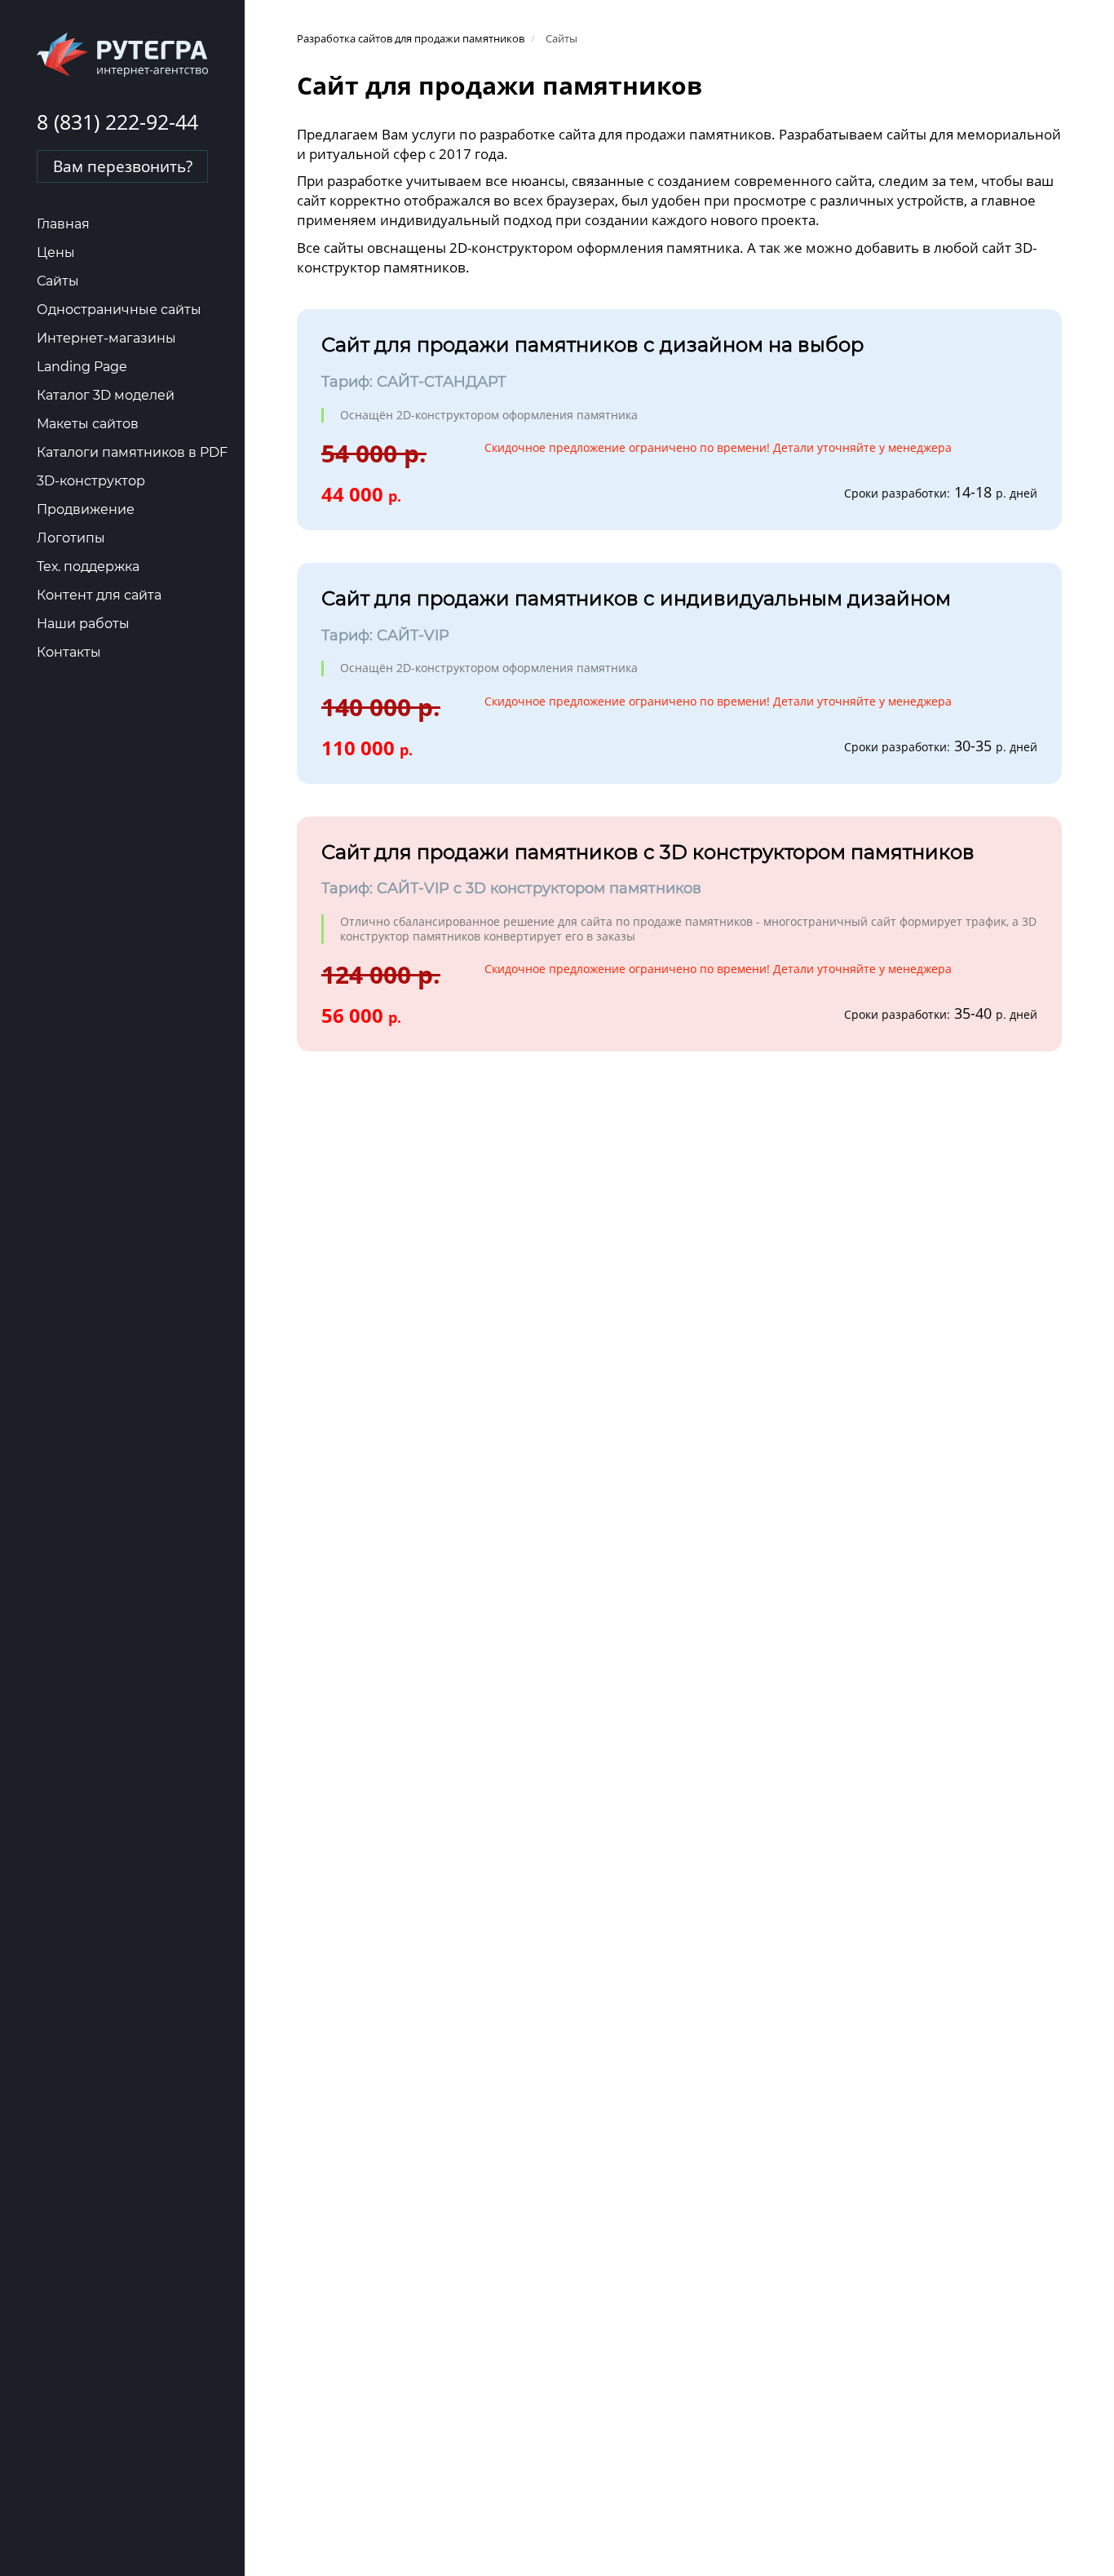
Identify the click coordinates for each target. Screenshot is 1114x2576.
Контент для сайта (99, 595)
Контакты (69, 652)
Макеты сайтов (88, 424)
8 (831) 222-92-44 (117, 122)
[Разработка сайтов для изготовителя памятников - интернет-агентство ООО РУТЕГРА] (122, 53)
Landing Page (82, 367)
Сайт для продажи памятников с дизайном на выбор (592, 345)
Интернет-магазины (106, 338)
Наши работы (83, 624)
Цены (56, 252)
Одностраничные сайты (119, 310)
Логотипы (71, 538)
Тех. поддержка (88, 567)
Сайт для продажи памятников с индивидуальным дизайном (636, 598)
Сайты (58, 281)
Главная (63, 224)
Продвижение (86, 509)
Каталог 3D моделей (106, 395)
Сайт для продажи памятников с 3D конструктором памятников (648, 852)
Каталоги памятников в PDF (132, 452)
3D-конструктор (91, 481)
